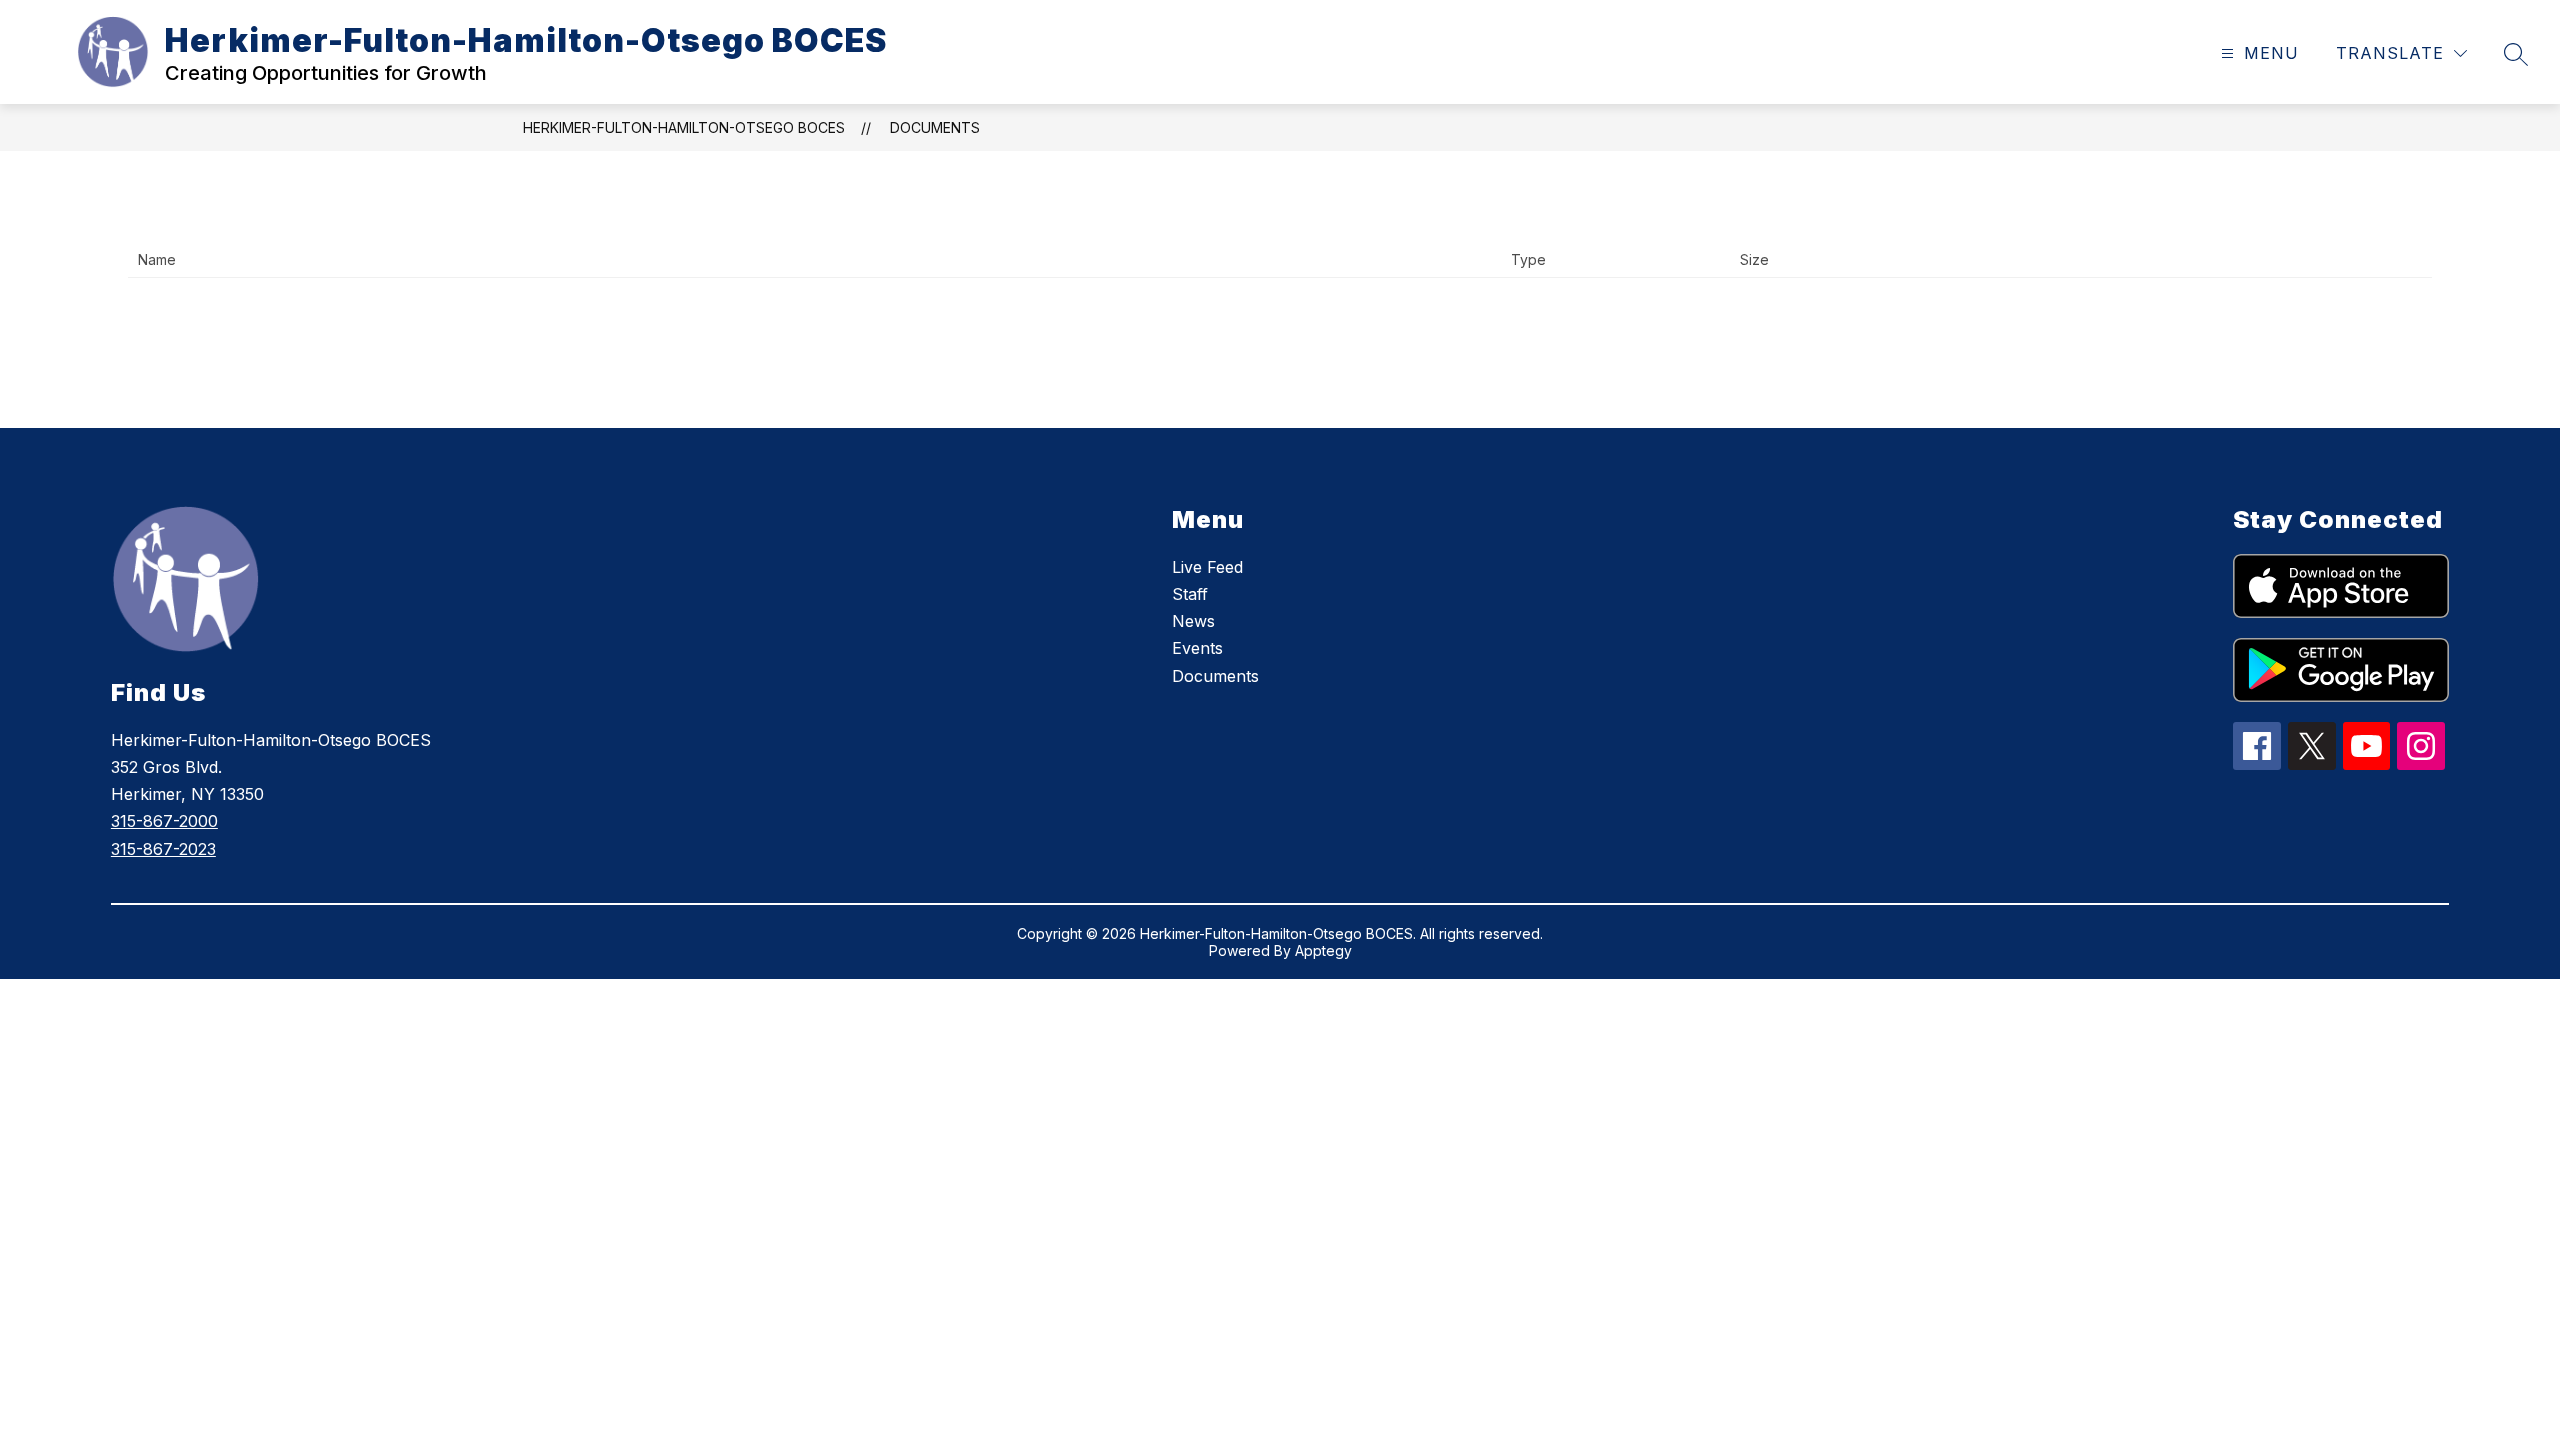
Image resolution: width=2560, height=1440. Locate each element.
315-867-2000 (164, 821)
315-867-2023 (163, 849)
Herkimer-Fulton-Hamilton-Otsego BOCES (684, 127)
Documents (935, 127)
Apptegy (1323, 950)
